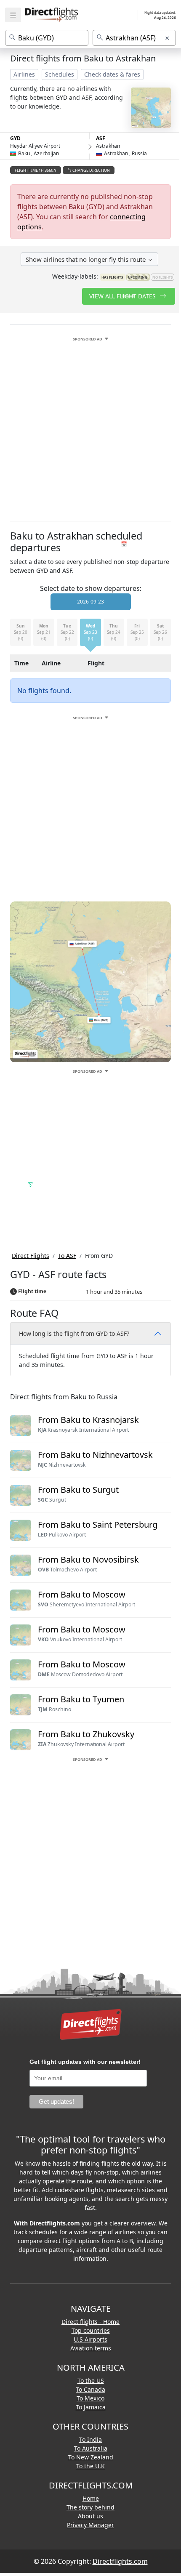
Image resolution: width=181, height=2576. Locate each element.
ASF (101, 138)
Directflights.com (120, 2559)
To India (90, 2437)
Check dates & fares (112, 74)
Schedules (60, 74)
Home (91, 2496)
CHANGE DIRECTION (91, 170)
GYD (15, 138)
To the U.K (90, 2463)
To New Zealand (91, 2455)
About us (90, 2514)
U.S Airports (90, 2337)
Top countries (91, 2328)
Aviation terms (91, 2346)
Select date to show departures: (91, 586)
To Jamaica (91, 2405)
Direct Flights (31, 1253)
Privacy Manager (90, 2522)
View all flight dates (123, 296)
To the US (91, 2378)
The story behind (90, 2505)
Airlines (24, 74)
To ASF (67, 1253)
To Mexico (90, 2396)
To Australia (91, 2446)
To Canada (90, 2387)
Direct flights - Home (90, 2319)
